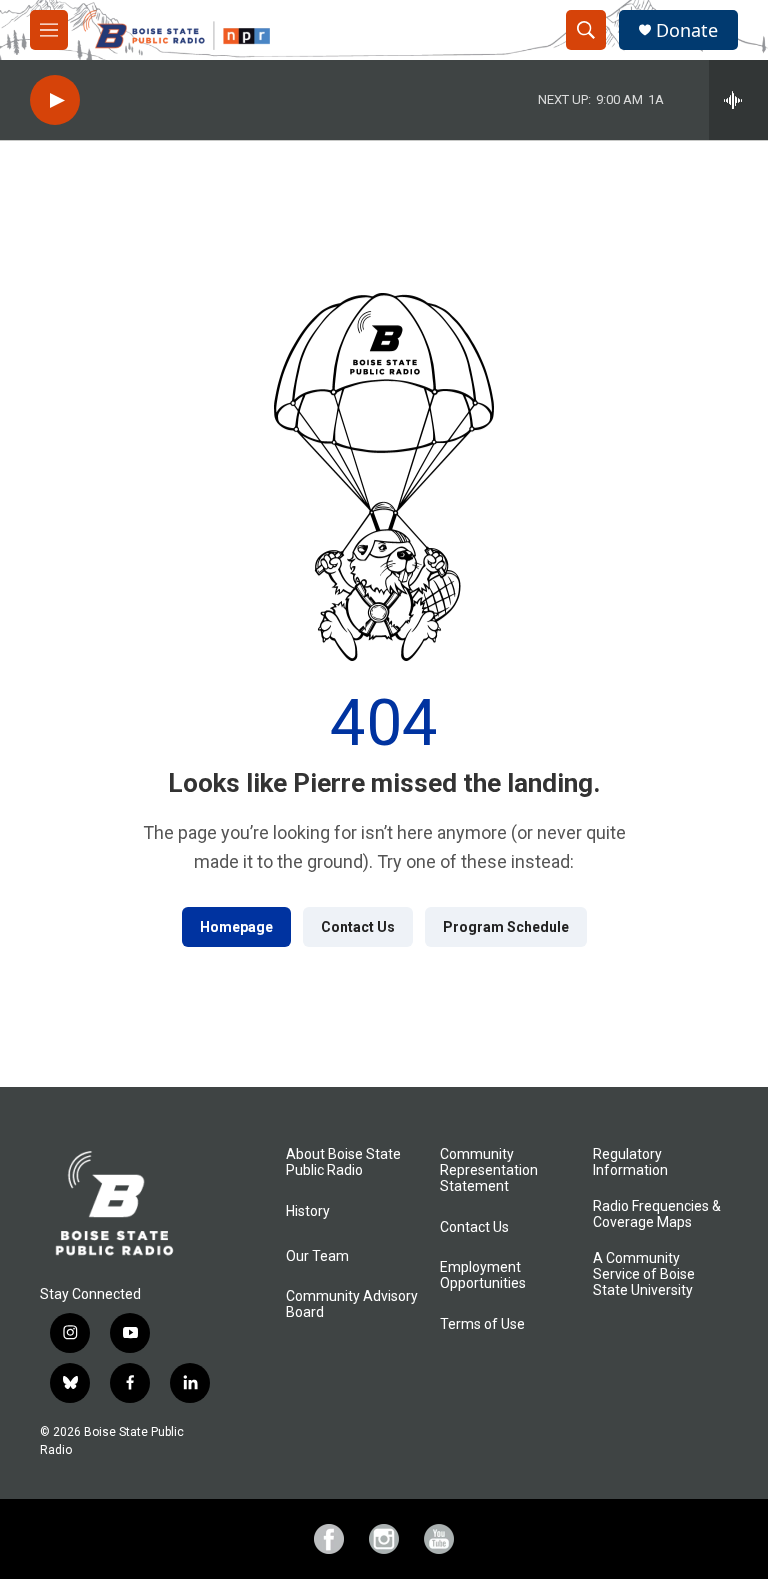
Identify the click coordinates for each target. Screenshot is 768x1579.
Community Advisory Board (352, 1304)
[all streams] (738, 100)
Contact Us (358, 927)
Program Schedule (506, 927)
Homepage (236, 927)
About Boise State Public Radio (343, 1162)
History (308, 1211)
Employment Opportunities (483, 1275)
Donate (687, 30)
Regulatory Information (630, 1162)
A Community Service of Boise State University (644, 1274)
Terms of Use (482, 1324)
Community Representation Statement (489, 1170)
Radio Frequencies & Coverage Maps (657, 1214)
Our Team (317, 1256)
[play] (55, 100)
